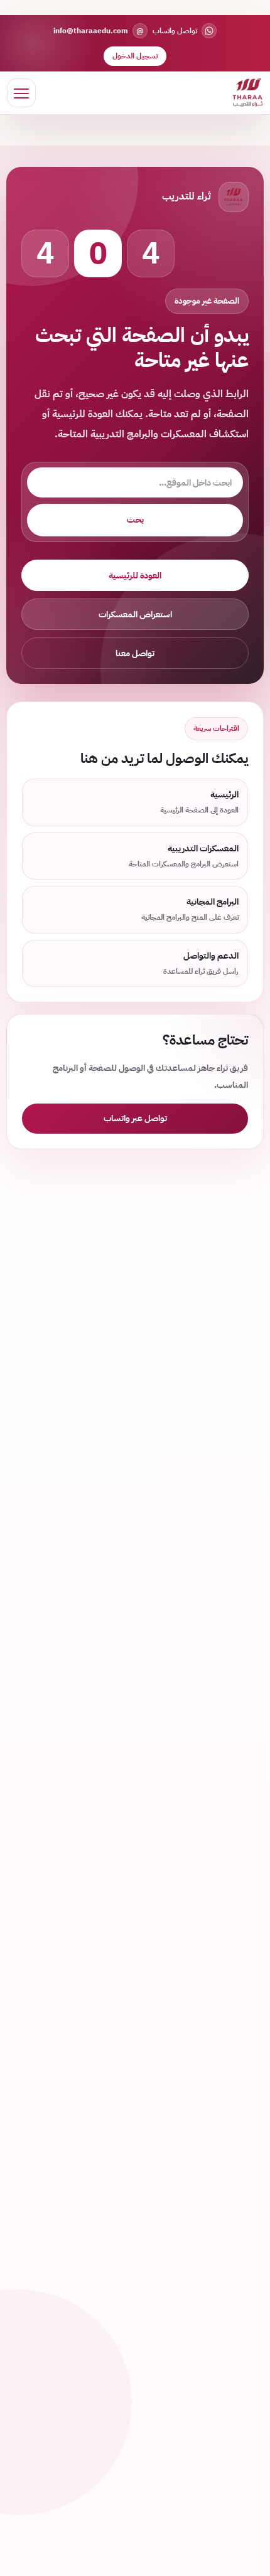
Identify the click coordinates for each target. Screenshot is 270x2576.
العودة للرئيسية (135, 576)
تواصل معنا (135, 653)
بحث (135, 520)
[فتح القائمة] (21, 93)
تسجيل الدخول (135, 56)
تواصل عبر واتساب (135, 1118)
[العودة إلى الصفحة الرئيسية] (248, 93)
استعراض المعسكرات (135, 615)
